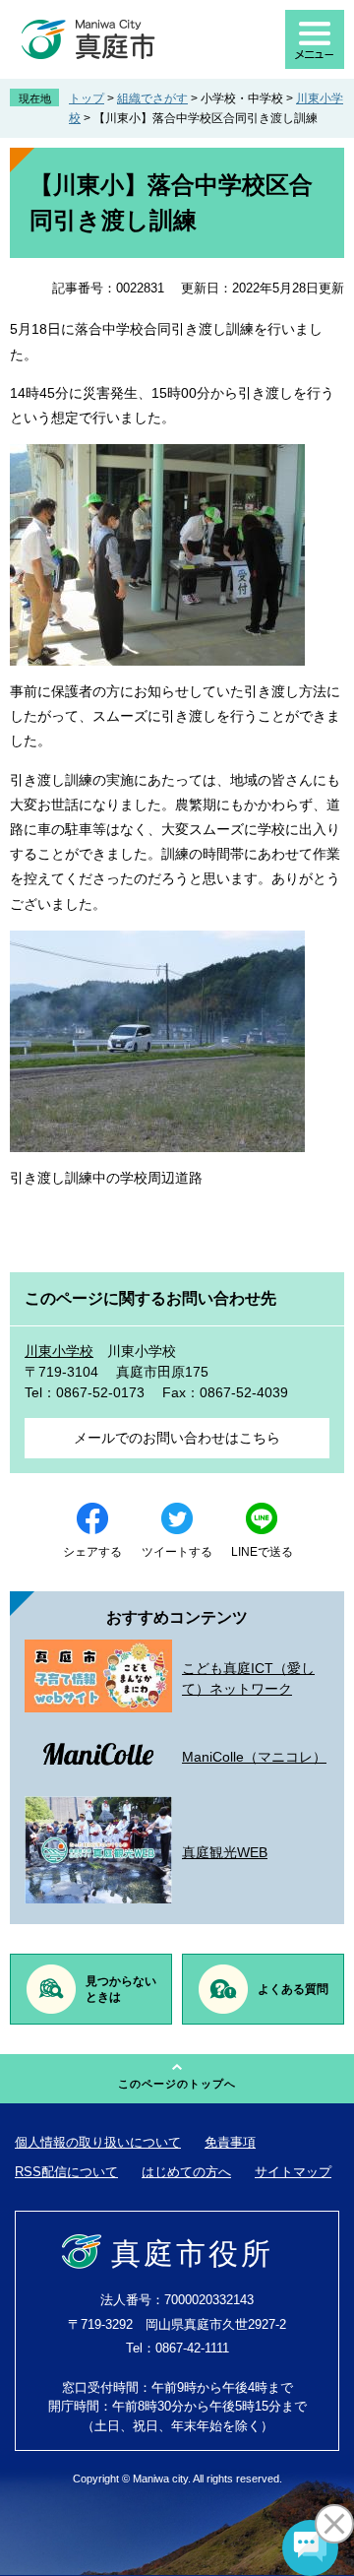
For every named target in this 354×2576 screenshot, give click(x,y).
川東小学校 (59, 1351)
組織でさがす (152, 98)
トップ (87, 98)
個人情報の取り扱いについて (98, 2142)
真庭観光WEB (225, 1852)
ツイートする (177, 1552)
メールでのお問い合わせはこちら (177, 1438)
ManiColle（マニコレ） (254, 1757)
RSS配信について (66, 2172)
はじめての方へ (186, 2172)
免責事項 (230, 2142)
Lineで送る (262, 1552)
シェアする (92, 1552)
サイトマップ (293, 2172)
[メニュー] (315, 39)
